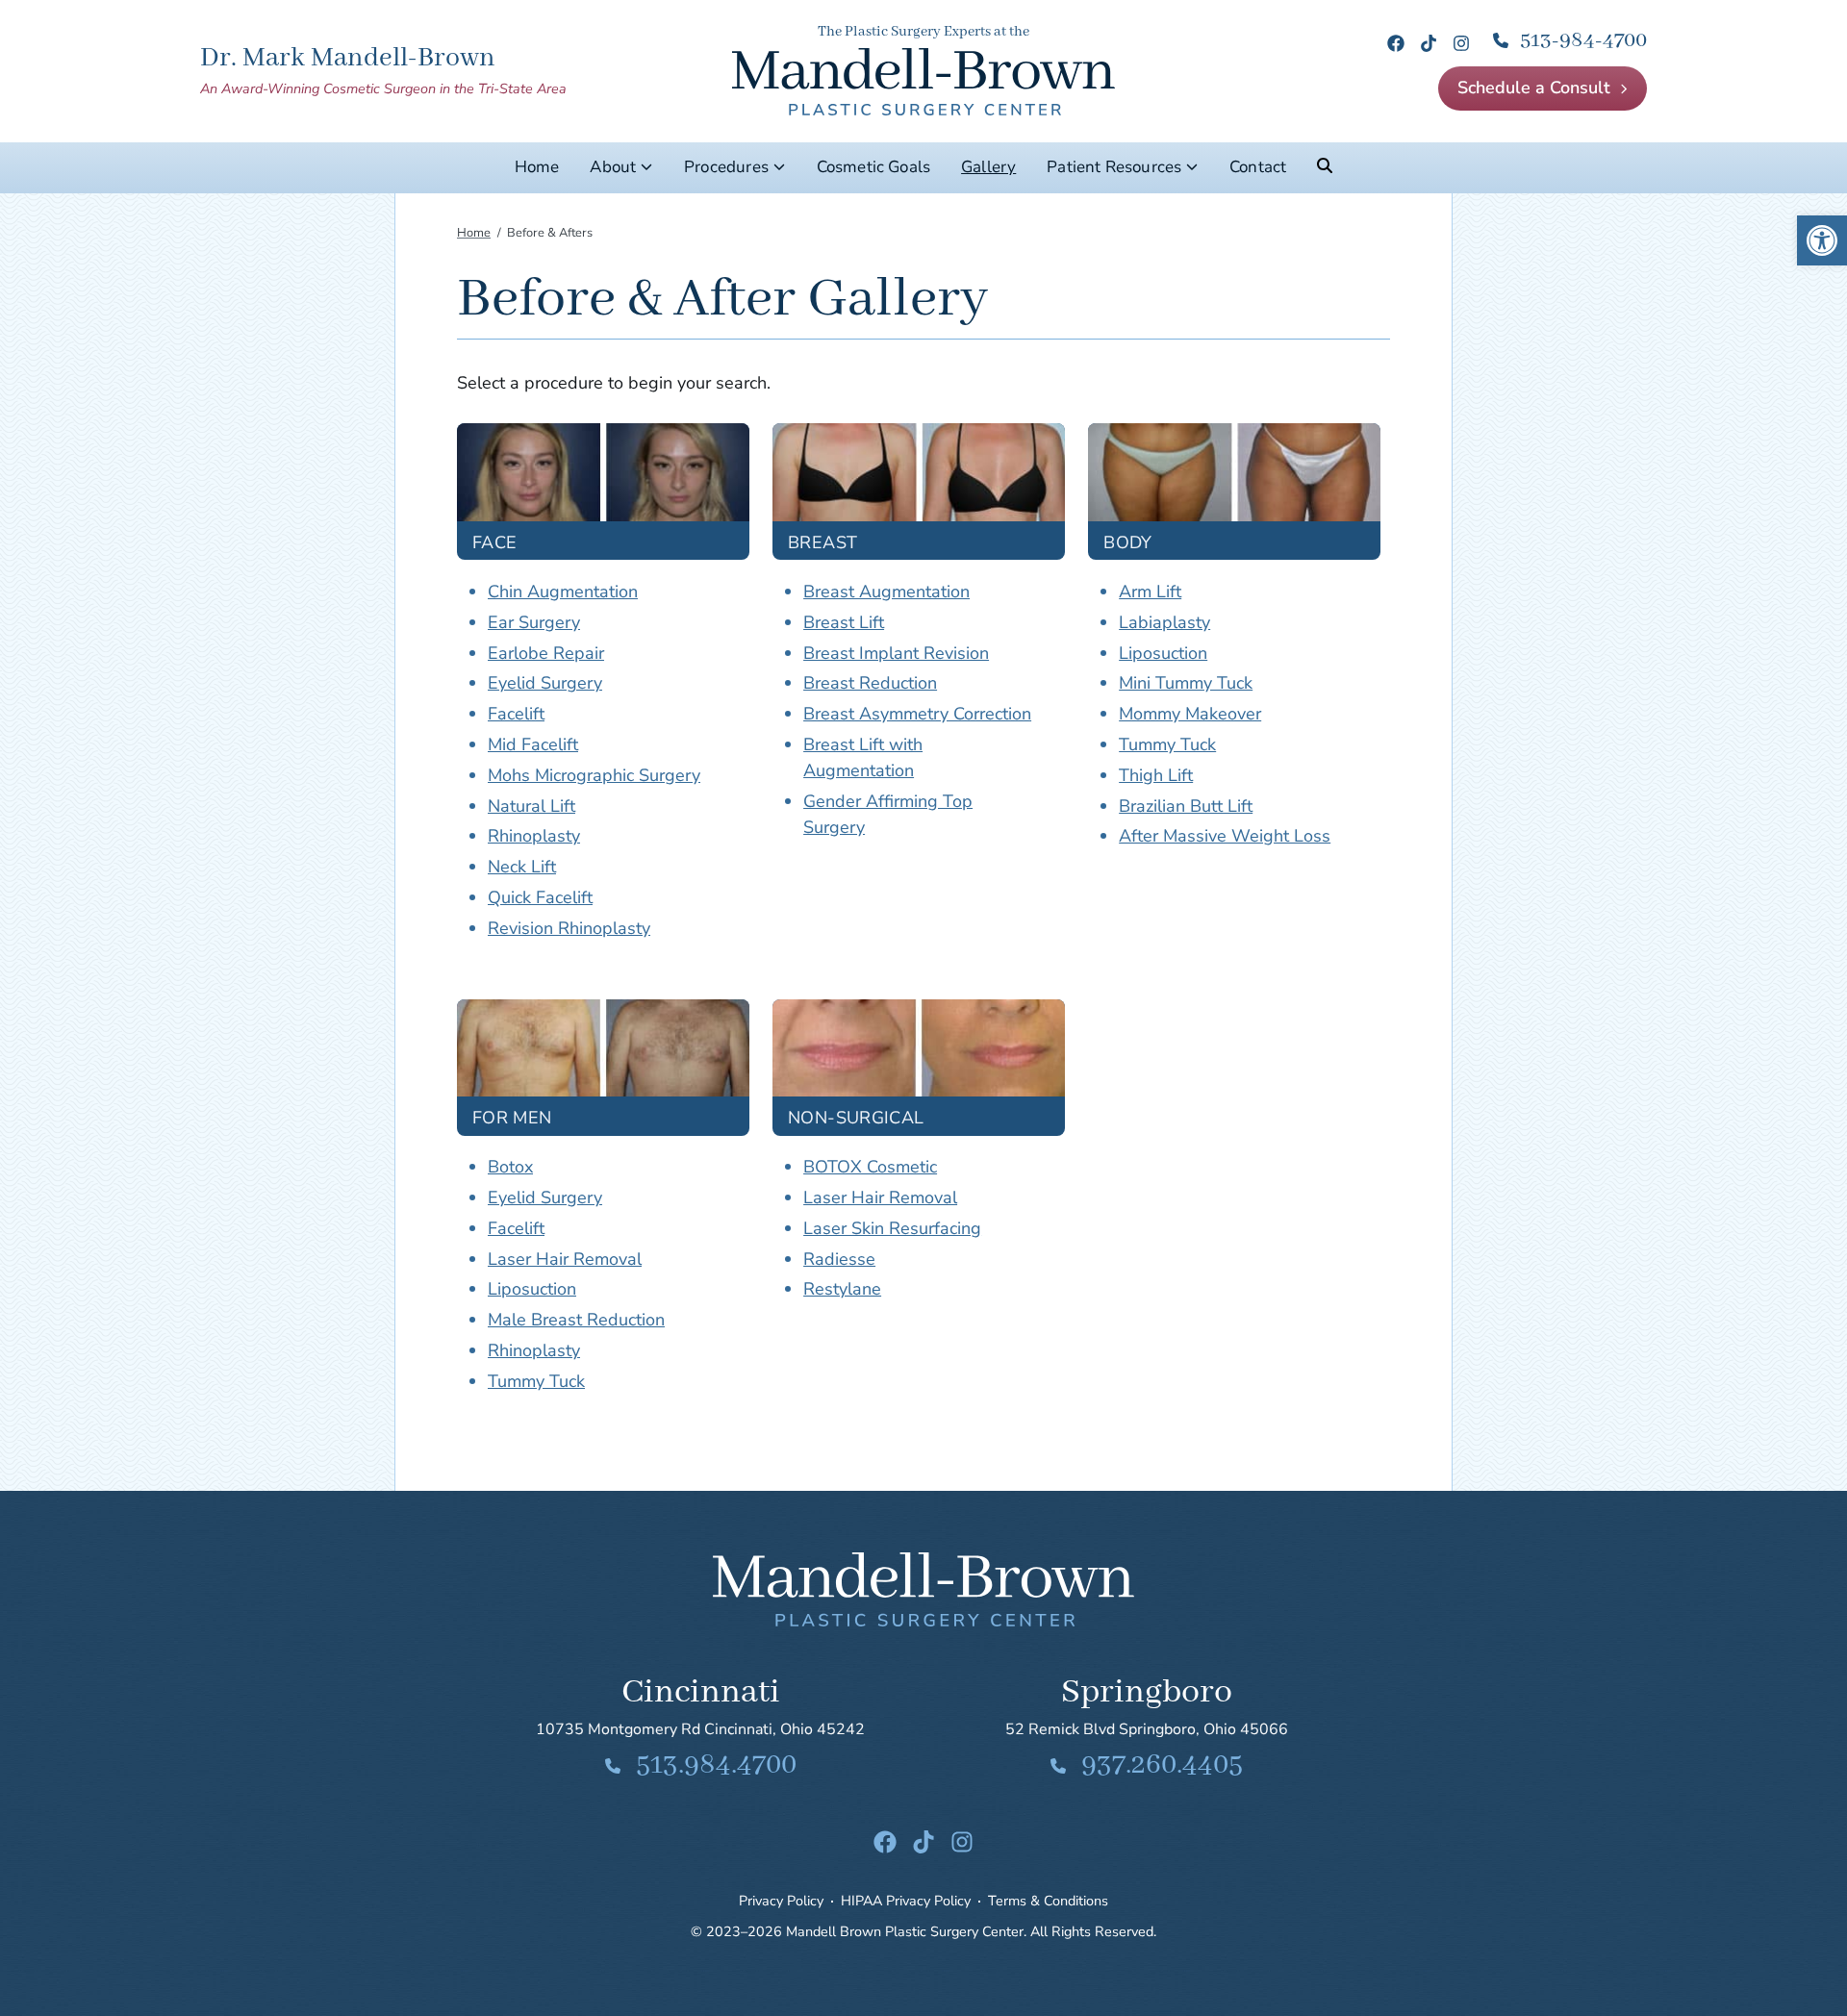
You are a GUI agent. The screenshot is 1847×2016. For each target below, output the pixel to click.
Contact (1258, 167)
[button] (1822, 240)
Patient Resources (1114, 167)
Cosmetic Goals (873, 167)
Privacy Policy (781, 1901)
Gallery (988, 167)
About (613, 167)
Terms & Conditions (1048, 1901)
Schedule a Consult (1534, 88)
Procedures (726, 167)
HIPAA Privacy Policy (906, 1901)
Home (537, 167)
